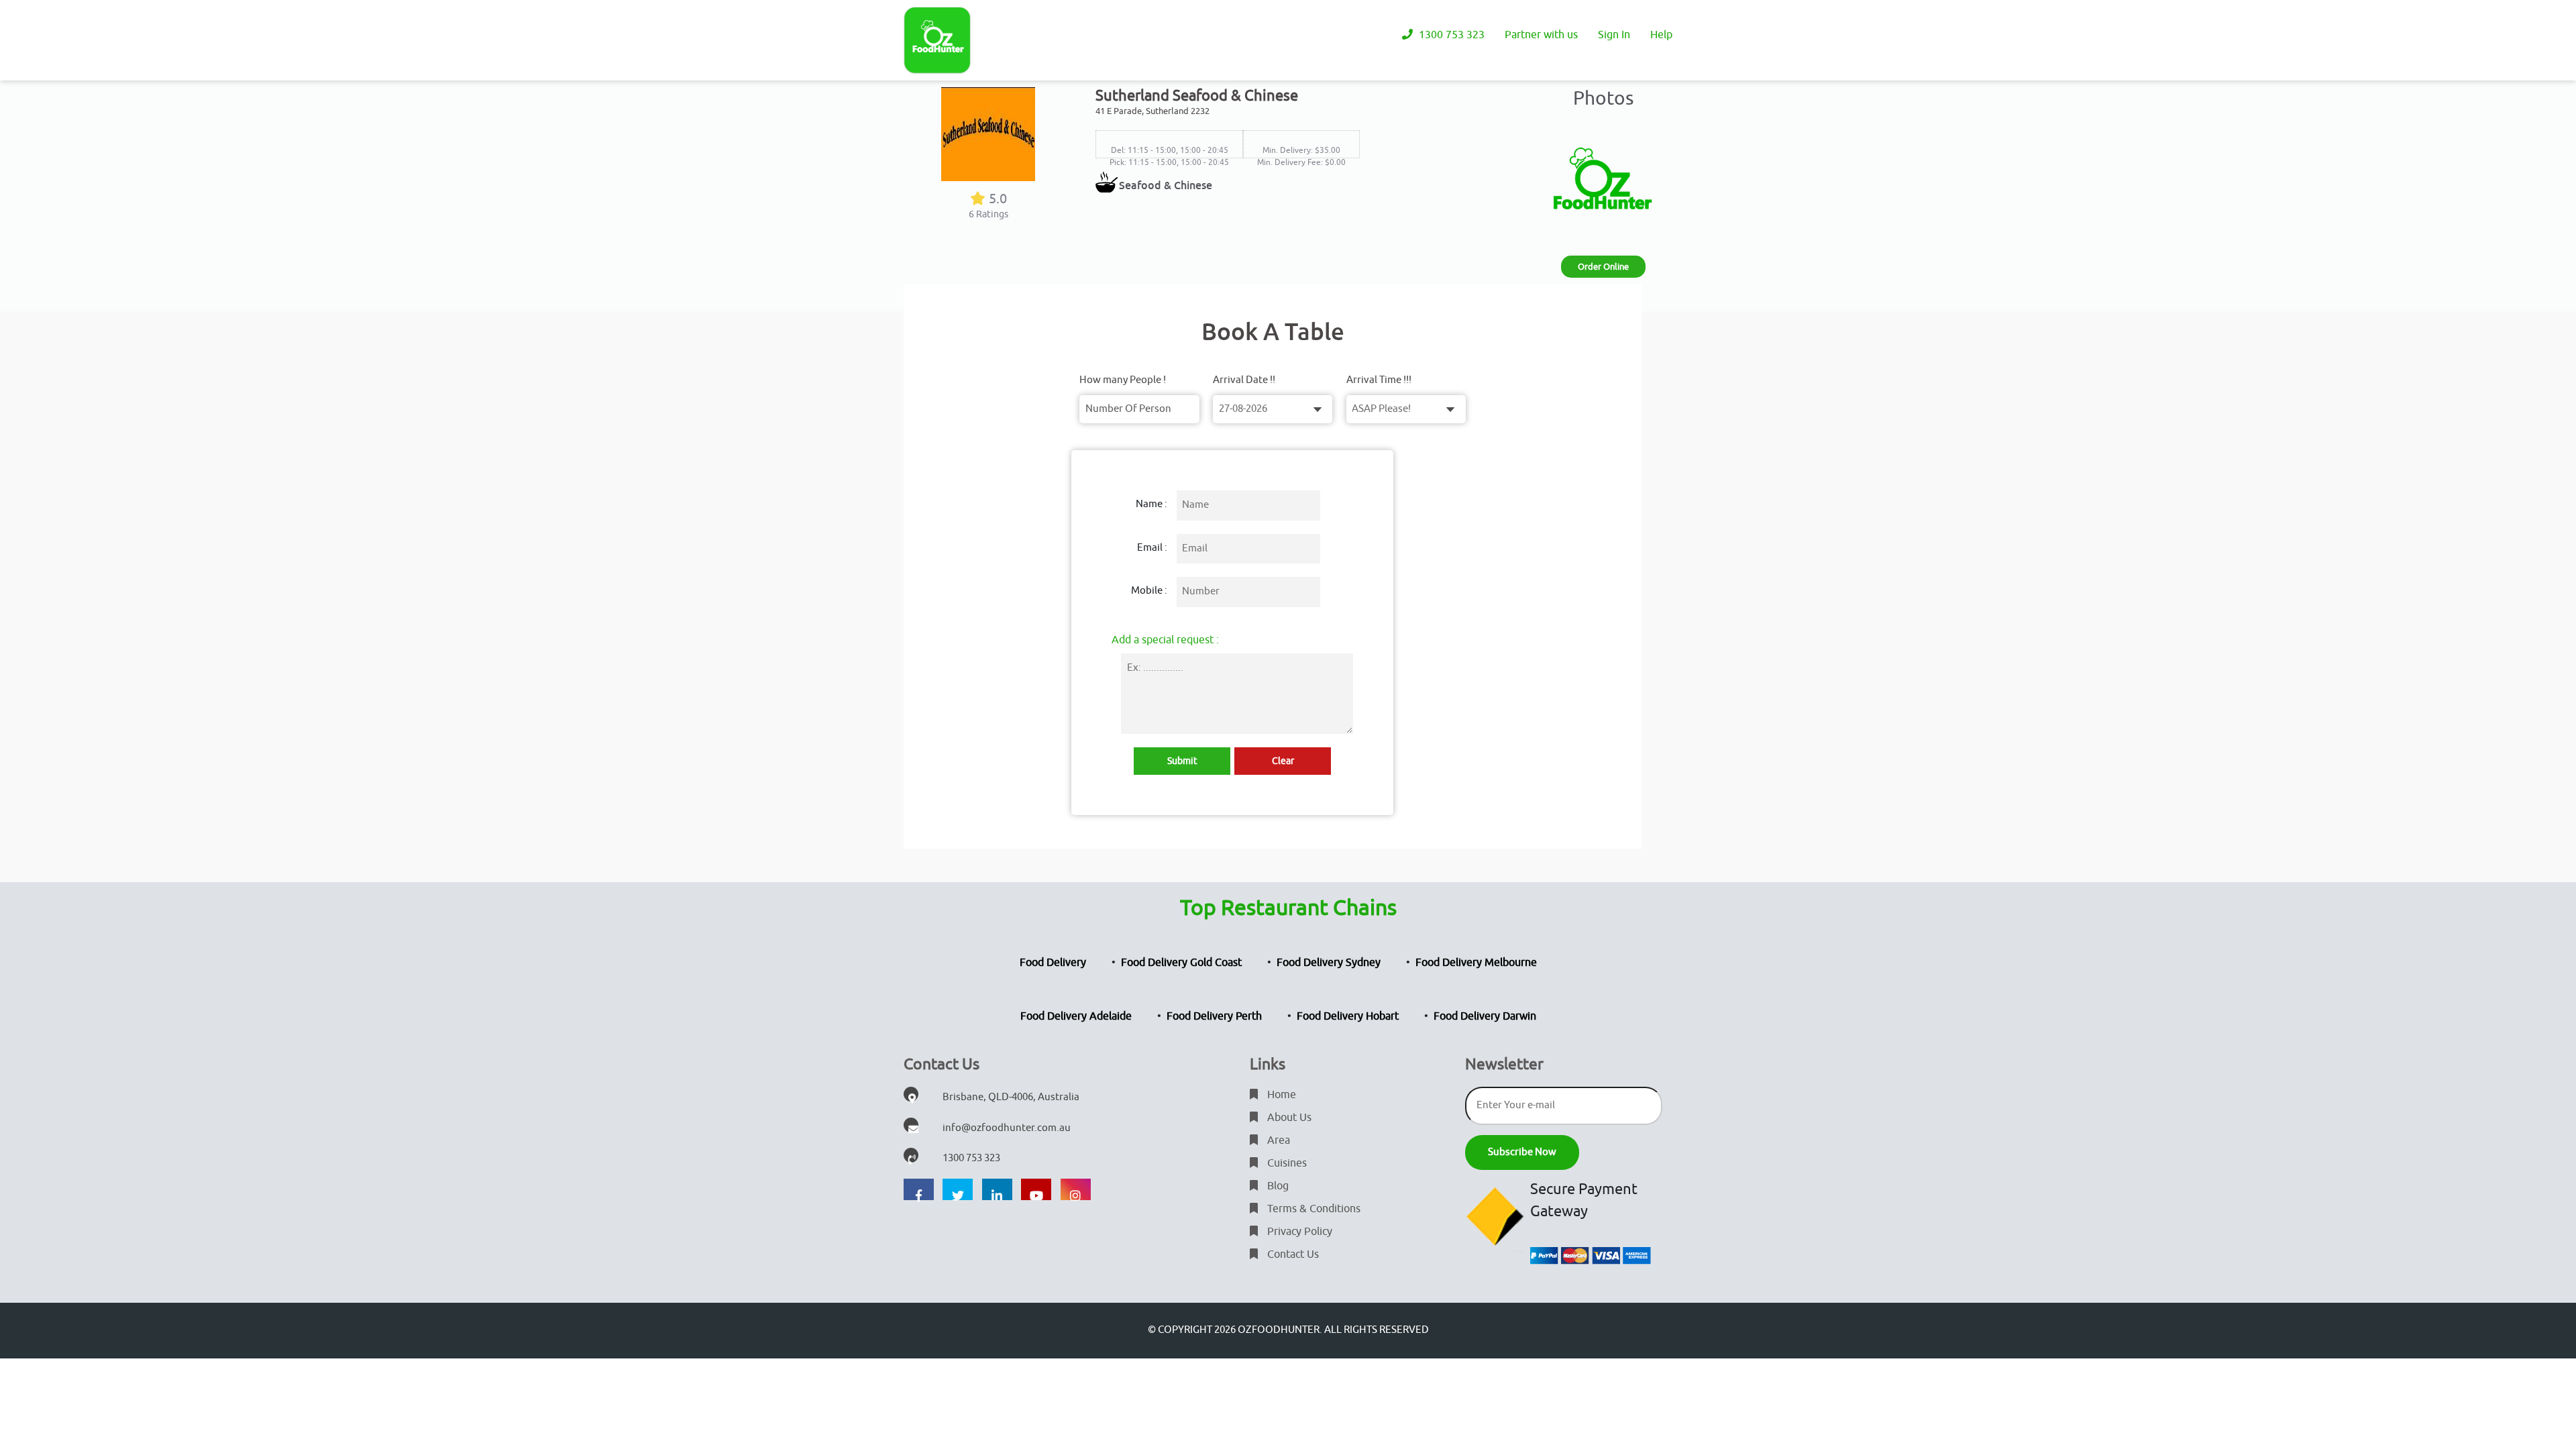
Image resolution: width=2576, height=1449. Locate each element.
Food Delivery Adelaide (1076, 1016)
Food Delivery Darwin (1485, 1016)
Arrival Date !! (1244, 380)
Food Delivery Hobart (1348, 1016)
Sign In (1614, 35)
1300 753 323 (1450, 35)
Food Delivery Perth (1214, 1016)
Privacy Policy (1298, 1232)
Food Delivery (1053, 963)
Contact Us (1292, 1254)
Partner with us (1541, 35)
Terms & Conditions (1312, 1209)
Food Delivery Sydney (1329, 963)
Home (1280, 1095)
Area (1277, 1140)
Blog (1277, 1186)
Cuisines (1286, 1163)
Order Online (1603, 267)
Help (1661, 35)
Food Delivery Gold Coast (1181, 963)
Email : (1152, 548)
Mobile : (1149, 591)
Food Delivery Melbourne (1476, 963)
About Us (1288, 1118)
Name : (1151, 504)
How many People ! (1123, 380)
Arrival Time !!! (1379, 380)
